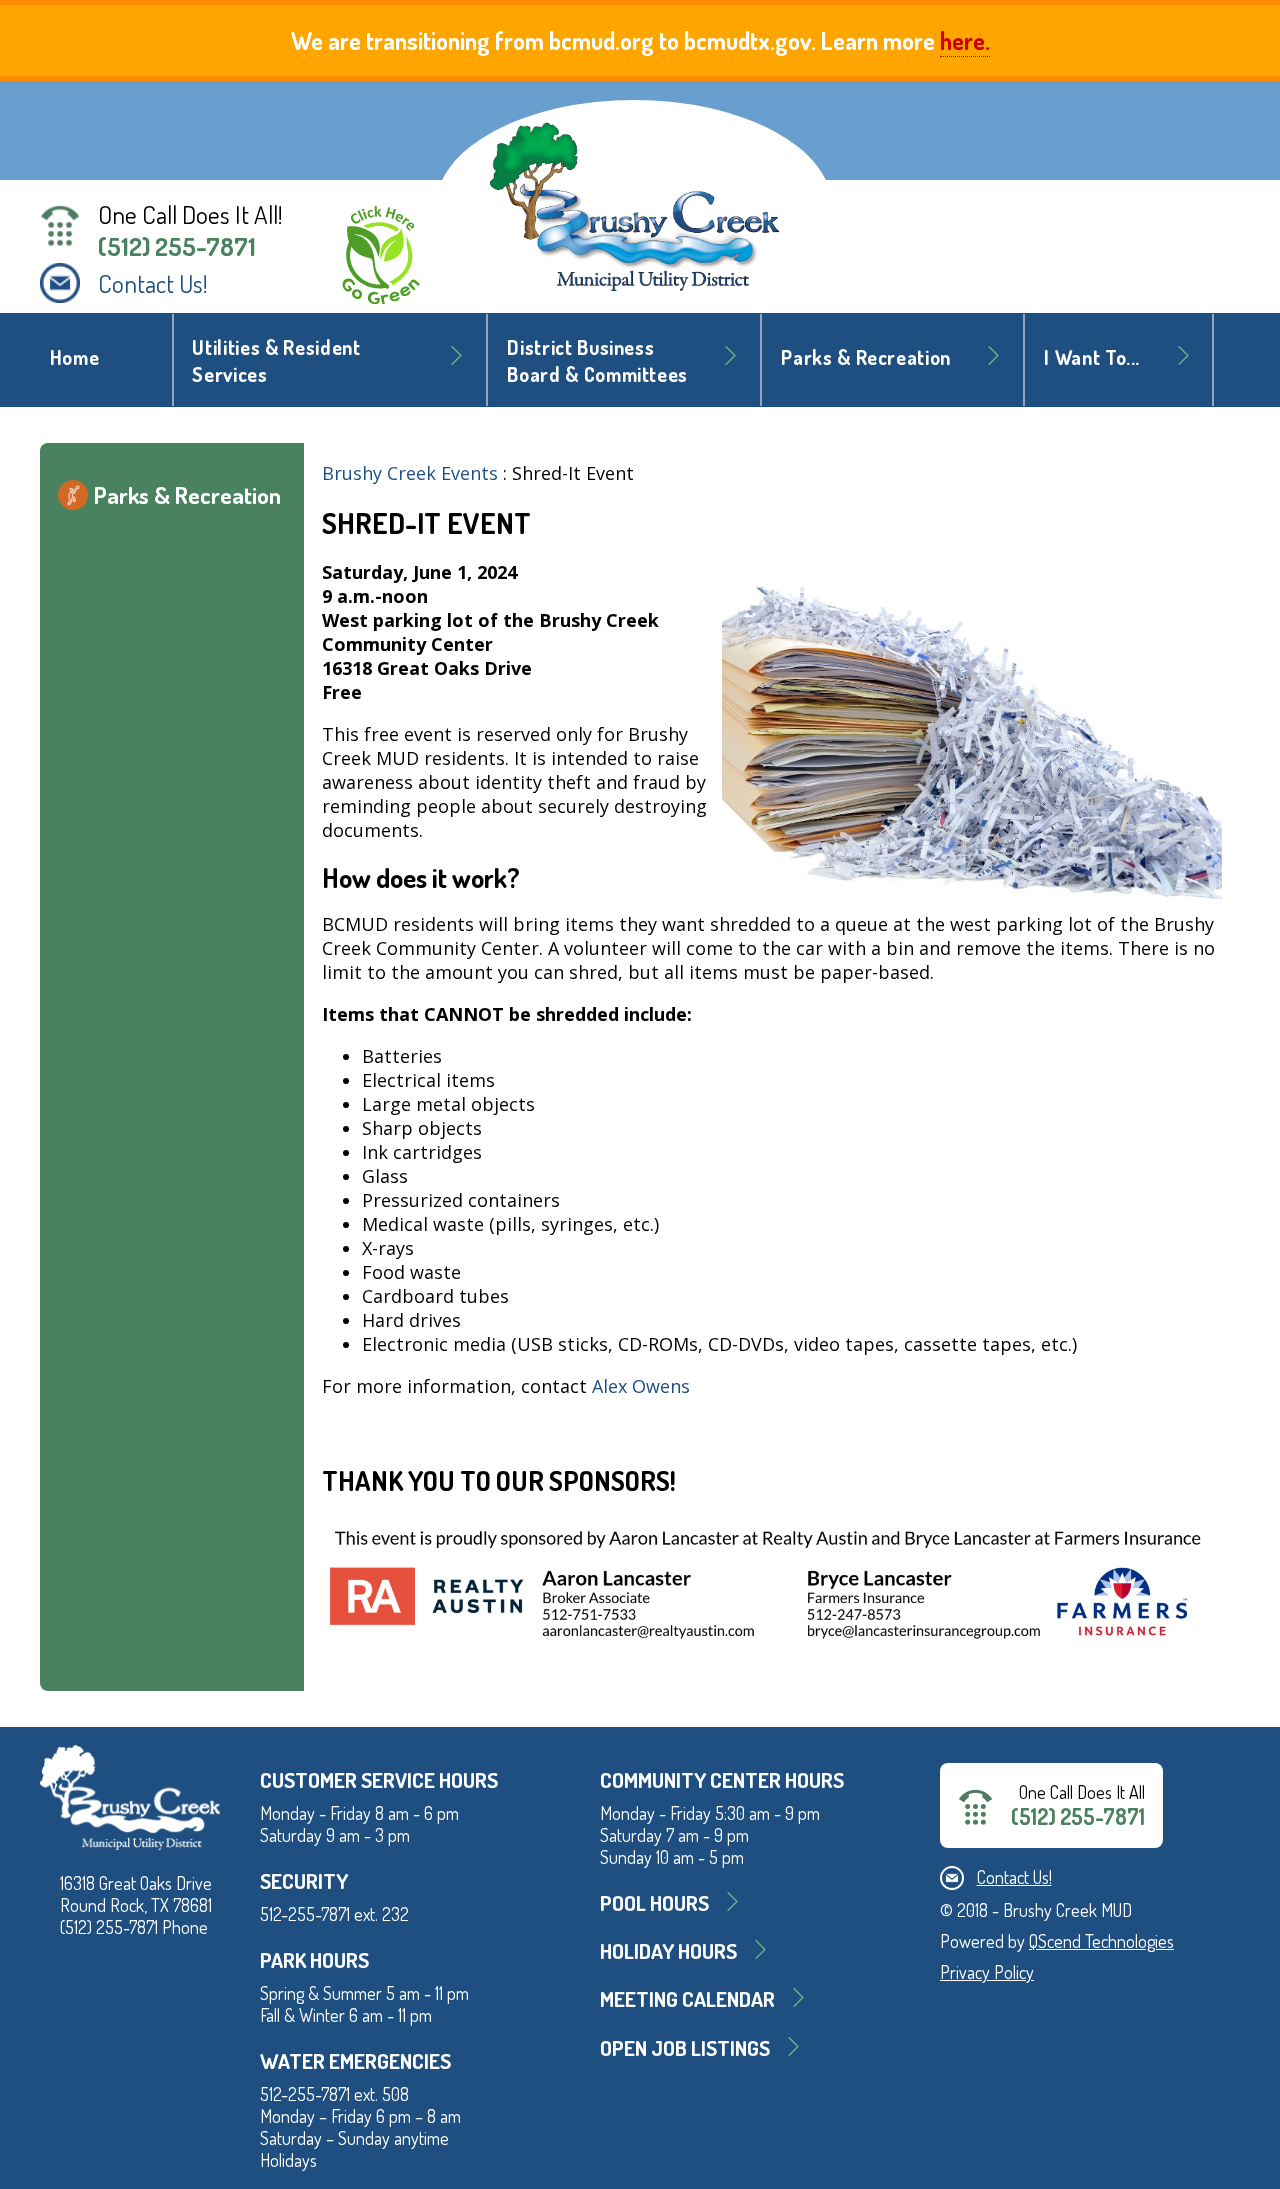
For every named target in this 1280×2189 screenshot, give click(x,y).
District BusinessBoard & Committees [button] (597, 361)
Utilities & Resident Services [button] (276, 361)
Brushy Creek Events (410, 473)
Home (75, 357)
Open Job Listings (685, 2047)
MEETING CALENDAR (687, 1998)
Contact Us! (153, 283)
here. (965, 40)
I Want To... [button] (1092, 357)
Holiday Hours (668, 1950)
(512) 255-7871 (177, 246)
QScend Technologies (1101, 1941)
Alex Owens (643, 1386)
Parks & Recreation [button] (866, 357)
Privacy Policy (987, 1972)
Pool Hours (654, 1902)
